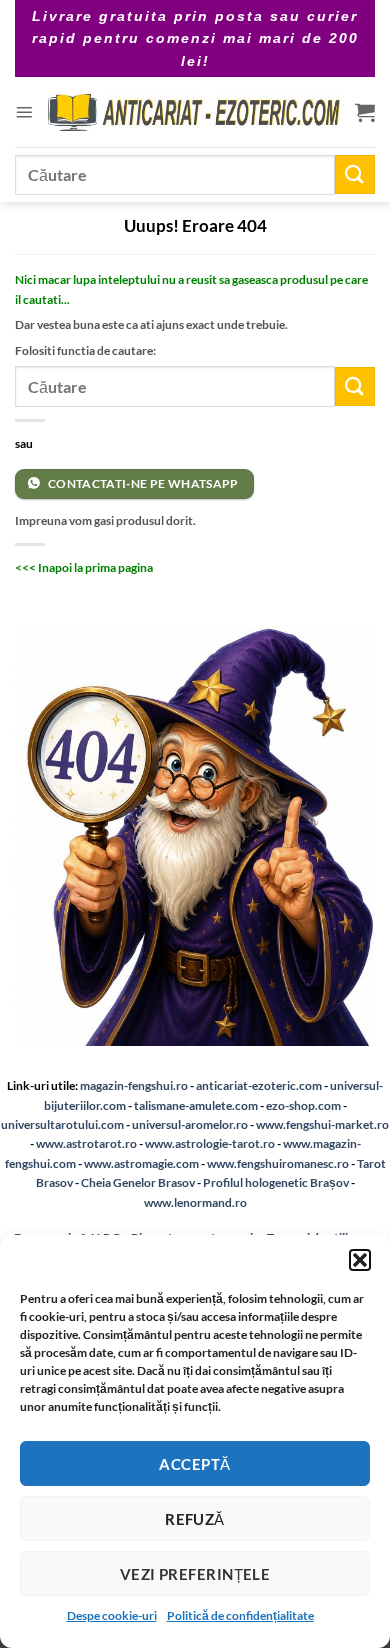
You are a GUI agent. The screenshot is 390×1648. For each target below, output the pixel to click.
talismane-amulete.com (196, 1105)
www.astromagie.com (141, 1163)
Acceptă (194, 1464)
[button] (360, 1260)
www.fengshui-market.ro (322, 1124)
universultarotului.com (62, 1124)
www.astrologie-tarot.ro (210, 1143)
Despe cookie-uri (112, 1615)
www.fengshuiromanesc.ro (278, 1163)
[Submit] (355, 174)
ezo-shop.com (303, 1105)
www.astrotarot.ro (86, 1143)
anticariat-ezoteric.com (259, 1085)
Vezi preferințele (195, 1574)
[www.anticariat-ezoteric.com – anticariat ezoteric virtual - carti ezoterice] (194, 112)
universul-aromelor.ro (190, 1124)
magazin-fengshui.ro (134, 1085)
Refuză (195, 1519)
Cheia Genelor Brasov (138, 1182)
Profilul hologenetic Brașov (276, 1182)
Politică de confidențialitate (240, 1615)
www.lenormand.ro (195, 1202)
